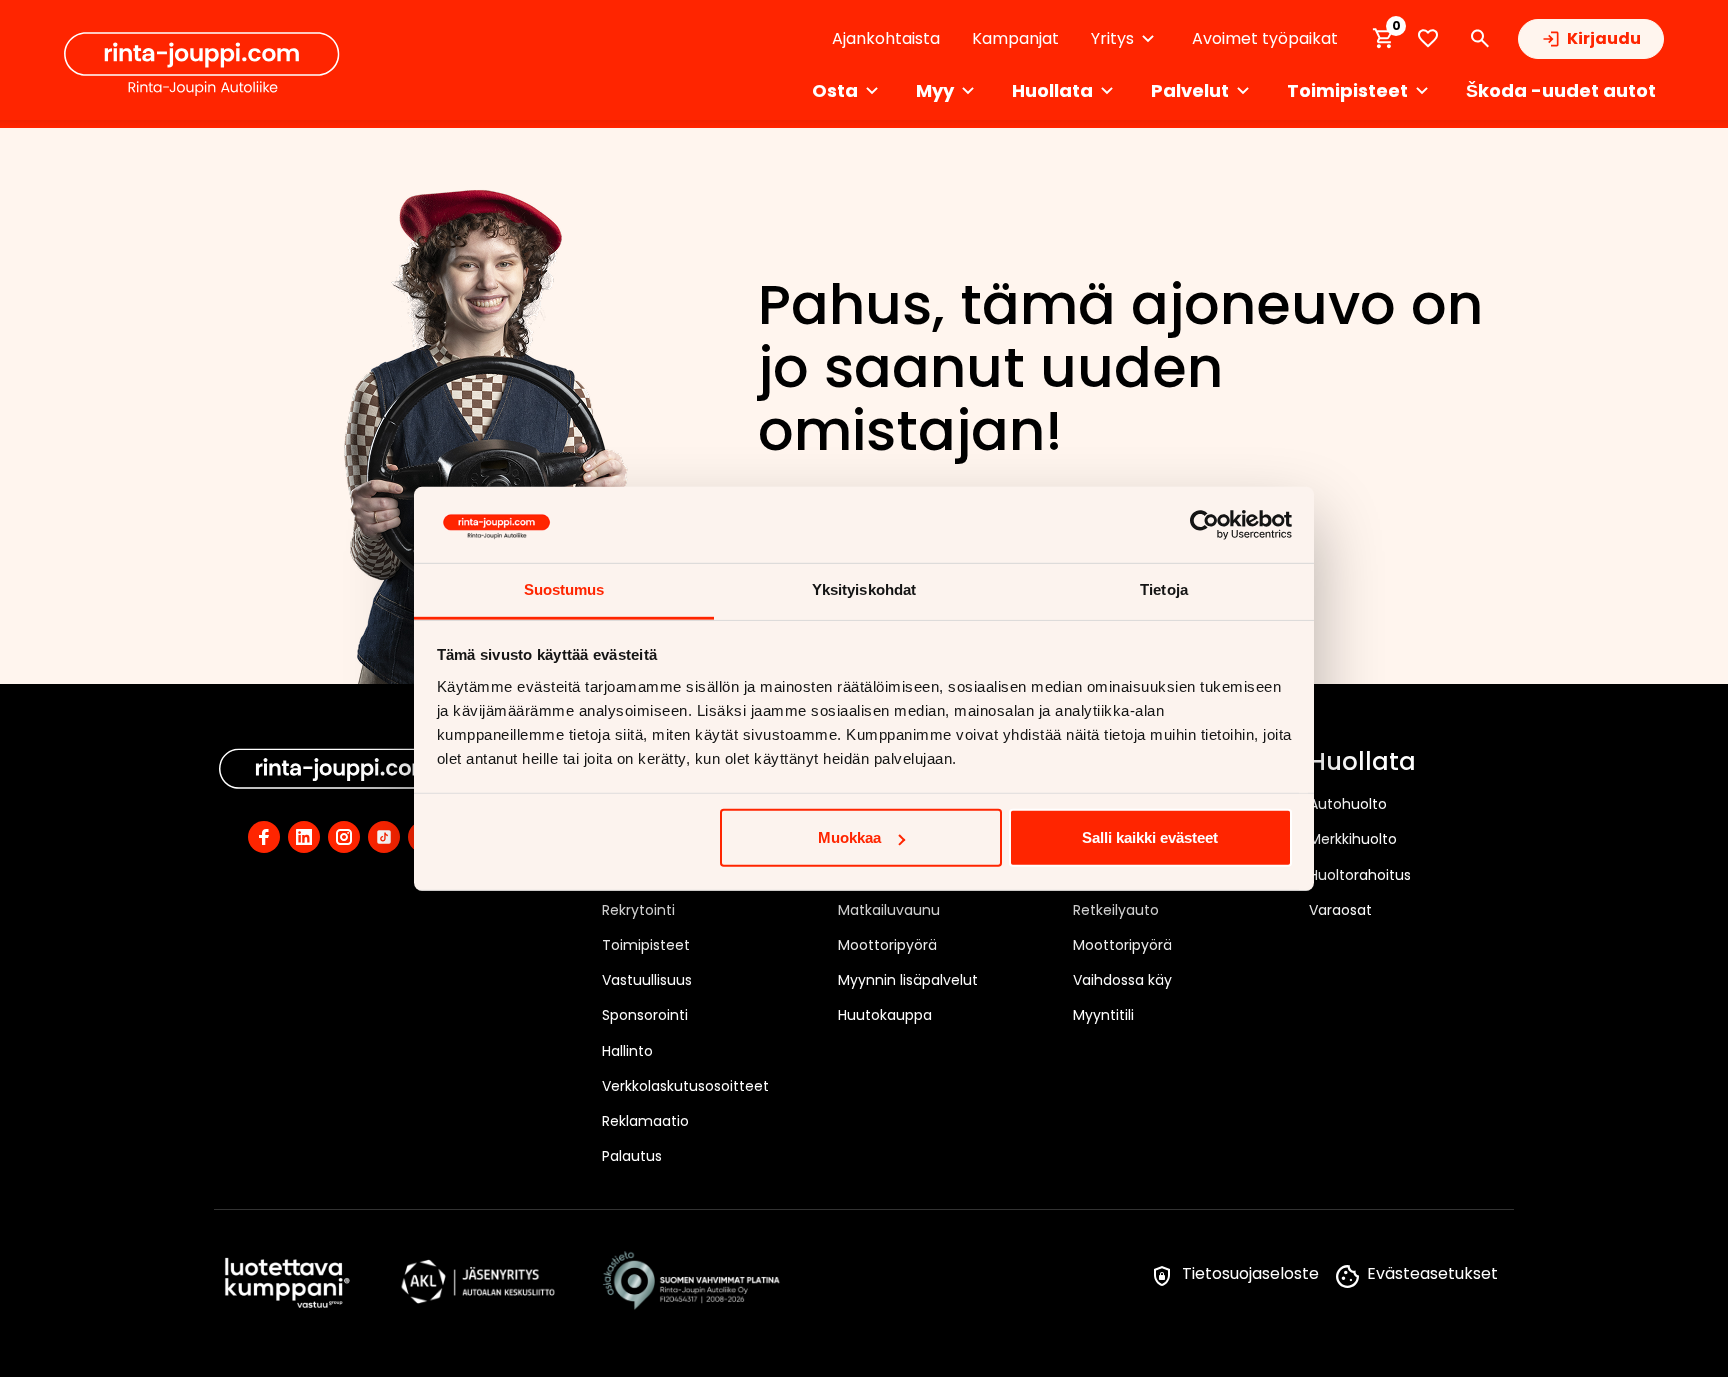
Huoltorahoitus (1360, 875)
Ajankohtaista (886, 38)
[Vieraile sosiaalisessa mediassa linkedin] (304, 837)
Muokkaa (849, 837)
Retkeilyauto (1116, 910)
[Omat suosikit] (1428, 38)
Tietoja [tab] (1164, 589)
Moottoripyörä (887, 945)
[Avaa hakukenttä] (1480, 39)
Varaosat (1340, 910)
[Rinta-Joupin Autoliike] (202, 64)
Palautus (632, 1156)
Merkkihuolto (1353, 839)
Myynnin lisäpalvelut (908, 980)
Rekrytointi (638, 910)
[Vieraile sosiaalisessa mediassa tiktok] (384, 837)
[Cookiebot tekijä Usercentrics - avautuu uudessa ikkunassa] (1204, 525)
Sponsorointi (645, 1015)
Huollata (1362, 763)
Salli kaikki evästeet (1150, 837)
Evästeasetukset (1432, 1273)
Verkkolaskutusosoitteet (685, 1086)
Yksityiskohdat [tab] (864, 589)
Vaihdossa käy (1122, 980)
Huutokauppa (885, 1015)
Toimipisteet (646, 945)
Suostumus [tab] (564, 589)
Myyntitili (1103, 1015)
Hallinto (627, 1051)
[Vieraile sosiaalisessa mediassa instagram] (344, 837)
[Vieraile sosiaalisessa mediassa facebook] (264, 837)
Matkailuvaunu (889, 910)
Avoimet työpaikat (1265, 38)
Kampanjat (1015, 38)
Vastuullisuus (647, 980)
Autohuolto (1348, 804)
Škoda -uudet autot (1561, 90)
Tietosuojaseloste (1250, 1273)
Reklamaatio (645, 1121)
